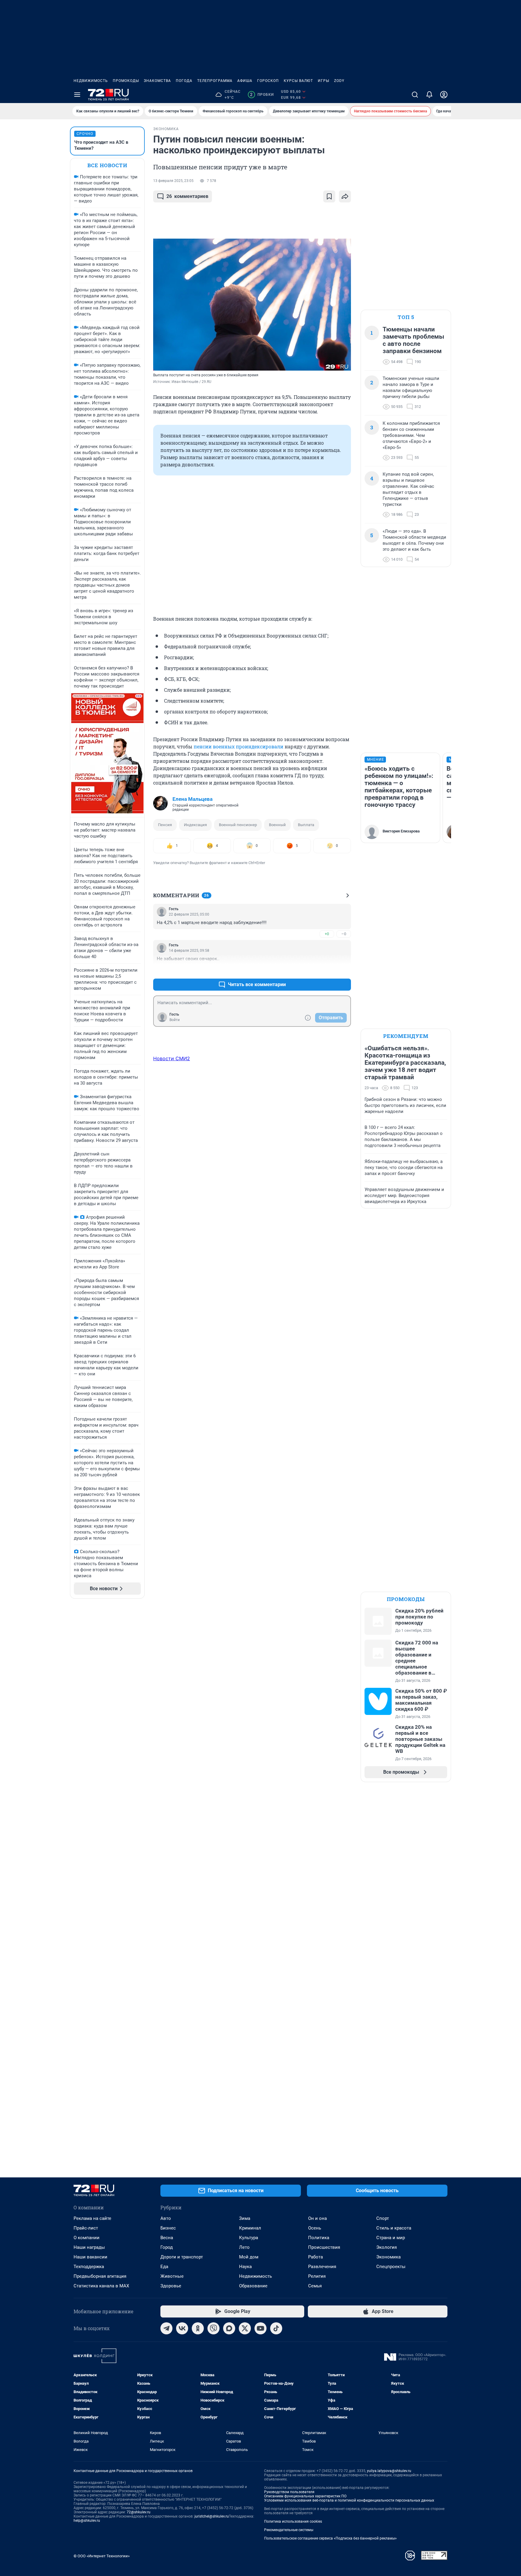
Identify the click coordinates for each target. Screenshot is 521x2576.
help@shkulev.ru (87, 2521)
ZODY (339, 81)
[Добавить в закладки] (329, 196)
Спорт (383, 2218)
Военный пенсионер (238, 825)
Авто (166, 2218)
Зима (245, 2218)
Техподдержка (89, 2267)
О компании (87, 2238)
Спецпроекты (391, 2267)
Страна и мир (391, 2238)
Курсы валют (298, 81)
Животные (172, 2276)
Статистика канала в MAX (101, 2286)
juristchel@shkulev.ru (212, 2516)
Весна (167, 2238)
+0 (327, 934)
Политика (319, 2238)
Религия (317, 2276)
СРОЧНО (85, 134)
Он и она (317, 2218)
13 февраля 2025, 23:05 (173, 181)
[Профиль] (444, 95)
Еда (164, 2267)
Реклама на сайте (92, 2218)
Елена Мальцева (193, 799)
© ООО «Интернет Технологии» (102, 2556)
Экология (387, 2247)
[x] (245, 2328)
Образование (253, 2286)
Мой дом (249, 2257)
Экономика (388, 2257)
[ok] (198, 2328)
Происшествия (324, 2247)
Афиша (245, 81)
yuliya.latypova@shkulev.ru (389, 2471)
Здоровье (171, 2286)
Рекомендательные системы (289, 2530)
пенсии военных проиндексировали (238, 746)
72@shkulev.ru (139, 2512)
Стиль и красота (394, 2228)
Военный (277, 825)
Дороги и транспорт (182, 2257)
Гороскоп (268, 81)
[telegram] (166, 2328)
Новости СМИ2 (172, 1058)
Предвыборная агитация (100, 2276)
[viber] (213, 2328)
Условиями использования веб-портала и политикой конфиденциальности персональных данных (349, 2500)
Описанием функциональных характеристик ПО (305, 2496)
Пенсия (165, 825)
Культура (249, 2238)
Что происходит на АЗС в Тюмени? (101, 145)
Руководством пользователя (289, 2492)
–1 (344, 970)
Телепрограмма (215, 81)
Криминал (250, 2228)
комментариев (187, 196)
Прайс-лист (86, 2228)
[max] (229, 2328)
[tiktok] (276, 2328)
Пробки (262, 95)
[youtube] (260, 2328)
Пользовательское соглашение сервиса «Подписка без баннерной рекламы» (330, 2538)
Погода (184, 81)
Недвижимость (91, 81)
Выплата (306, 825)
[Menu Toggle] (77, 95)
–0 (344, 934)
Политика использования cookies (293, 2521)
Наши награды (89, 2247)
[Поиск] (415, 95)
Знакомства (157, 81)
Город (167, 2247)
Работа (316, 2257)
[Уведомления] (429, 95)
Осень (315, 2228)
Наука (245, 2267)
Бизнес (168, 2228)
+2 (327, 970)
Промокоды (126, 81)
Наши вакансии (90, 2257)
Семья (315, 2286)
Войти (175, 1020)
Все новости (107, 165)
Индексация (195, 825)
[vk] (182, 2328)
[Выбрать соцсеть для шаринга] (345, 196)
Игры (324, 81)
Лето (244, 2247)
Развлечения (322, 2267)
